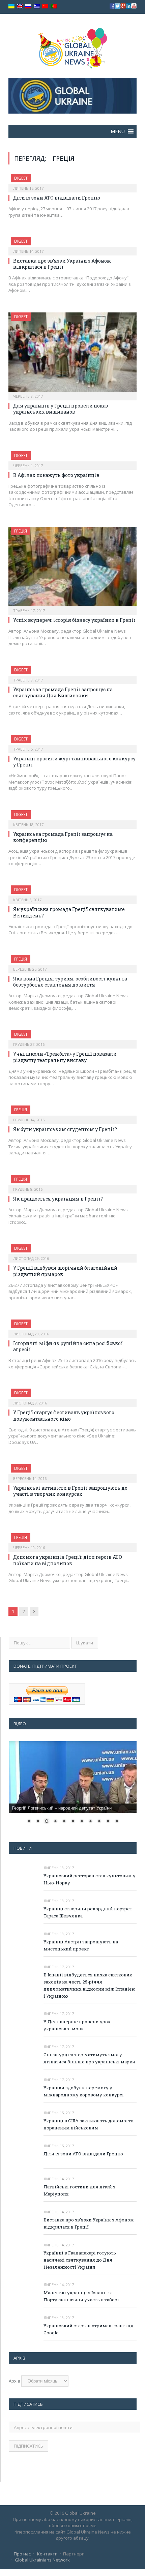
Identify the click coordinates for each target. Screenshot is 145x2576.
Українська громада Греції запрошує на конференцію (63, 837)
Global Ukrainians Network (42, 2560)
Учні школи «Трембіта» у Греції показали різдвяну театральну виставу (65, 1057)
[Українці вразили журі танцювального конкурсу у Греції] (72, 742)
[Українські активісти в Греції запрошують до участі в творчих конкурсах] (72, 1471)
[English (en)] (20, 7)
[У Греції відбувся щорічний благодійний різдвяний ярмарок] (72, 1251)
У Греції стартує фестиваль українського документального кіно (64, 1415)
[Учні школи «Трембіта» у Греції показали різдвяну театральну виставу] (72, 1037)
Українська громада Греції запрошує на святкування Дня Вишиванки (63, 692)
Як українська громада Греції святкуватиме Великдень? (69, 912)
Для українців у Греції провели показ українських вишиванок (61, 409)
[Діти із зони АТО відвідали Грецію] (72, 181)
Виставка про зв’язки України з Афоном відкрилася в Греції (62, 264)
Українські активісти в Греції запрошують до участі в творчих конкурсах (70, 1491)
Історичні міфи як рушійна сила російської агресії (68, 1346)
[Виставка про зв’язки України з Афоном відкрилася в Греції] (72, 244)
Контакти (47, 2554)
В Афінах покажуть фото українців (56, 475)
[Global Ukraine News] (73, 47)
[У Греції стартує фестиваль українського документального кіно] (72, 1396)
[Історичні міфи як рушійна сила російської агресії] (72, 1327)
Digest (21, 178)
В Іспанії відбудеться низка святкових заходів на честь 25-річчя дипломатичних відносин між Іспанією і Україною (90, 1985)
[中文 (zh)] (45, 7)
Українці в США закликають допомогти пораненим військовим (89, 2124)
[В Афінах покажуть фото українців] (72, 458)
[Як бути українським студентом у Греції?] (72, 1113)
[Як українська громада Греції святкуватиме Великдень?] (72, 892)
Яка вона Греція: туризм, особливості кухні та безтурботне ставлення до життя (70, 982)
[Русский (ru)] (28, 7)
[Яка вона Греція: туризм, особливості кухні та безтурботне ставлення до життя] (72, 962)
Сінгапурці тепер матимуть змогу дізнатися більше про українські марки (89, 2058)
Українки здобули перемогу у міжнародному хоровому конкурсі (84, 2091)
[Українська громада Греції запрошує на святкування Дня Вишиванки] (72, 673)
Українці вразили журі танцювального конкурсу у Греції (74, 762)
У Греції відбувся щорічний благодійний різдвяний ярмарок (65, 1271)
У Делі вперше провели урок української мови (77, 2025)
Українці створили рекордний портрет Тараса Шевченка (88, 1912)
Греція (21, 531)
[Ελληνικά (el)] (37, 7)
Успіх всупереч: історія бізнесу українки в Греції (74, 620)
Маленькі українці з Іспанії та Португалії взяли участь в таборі (81, 2296)
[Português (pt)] (54, 7)
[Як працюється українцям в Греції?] (72, 1182)
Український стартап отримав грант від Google (89, 2329)
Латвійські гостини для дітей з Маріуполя (79, 2190)
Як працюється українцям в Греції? (58, 1199)
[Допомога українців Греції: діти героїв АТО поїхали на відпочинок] (72, 1540)
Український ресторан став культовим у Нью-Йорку (90, 1879)
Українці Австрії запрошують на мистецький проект (81, 1945)
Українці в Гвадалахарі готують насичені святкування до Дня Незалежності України (80, 2260)
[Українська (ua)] (11, 7)
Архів (14, 2381)
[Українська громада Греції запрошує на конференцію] (72, 817)
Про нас (22, 2554)
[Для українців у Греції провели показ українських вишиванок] (72, 354)
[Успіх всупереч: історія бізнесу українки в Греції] (72, 569)
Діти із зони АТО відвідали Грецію (57, 198)
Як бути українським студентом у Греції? (65, 1129)
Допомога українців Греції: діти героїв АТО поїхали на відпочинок (68, 1560)
